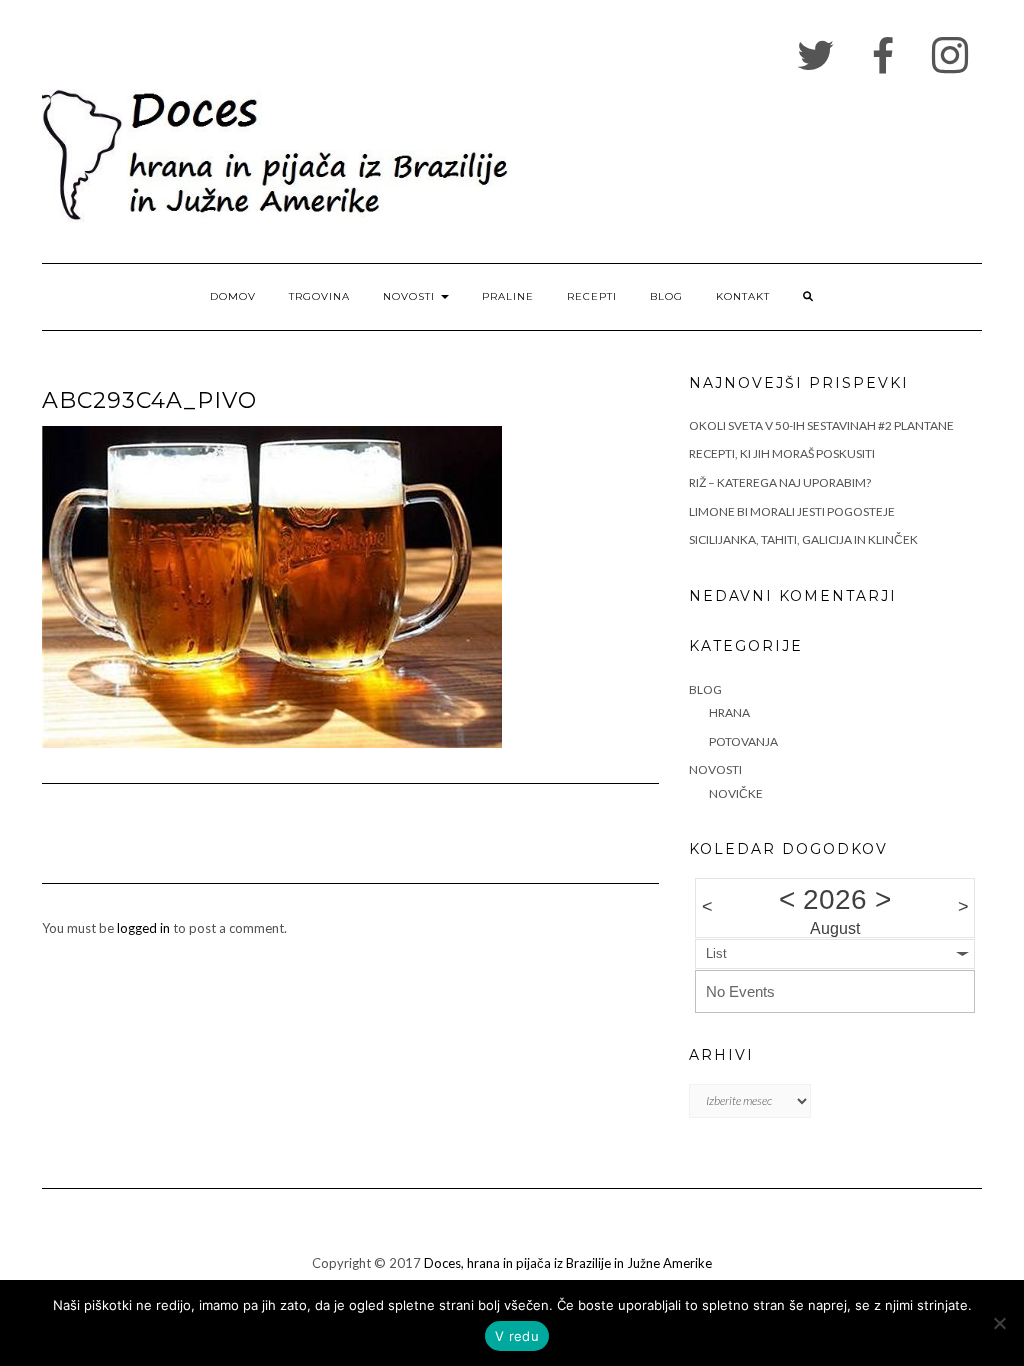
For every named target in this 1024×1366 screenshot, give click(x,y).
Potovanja (743, 741)
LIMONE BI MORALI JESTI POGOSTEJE (792, 511)
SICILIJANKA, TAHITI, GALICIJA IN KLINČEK (803, 539)
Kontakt (743, 296)
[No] (999, 1323)
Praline (508, 296)
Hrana (729, 712)
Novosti (411, 296)
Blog (666, 296)
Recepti (592, 296)
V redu (517, 1336)
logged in (143, 928)
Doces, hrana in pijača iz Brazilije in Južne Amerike (568, 1263)
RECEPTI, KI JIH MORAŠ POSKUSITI (782, 453)
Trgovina (319, 296)
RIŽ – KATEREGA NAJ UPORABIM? (780, 482)
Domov (233, 296)
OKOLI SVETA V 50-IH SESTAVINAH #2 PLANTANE (821, 425)
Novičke (736, 793)
